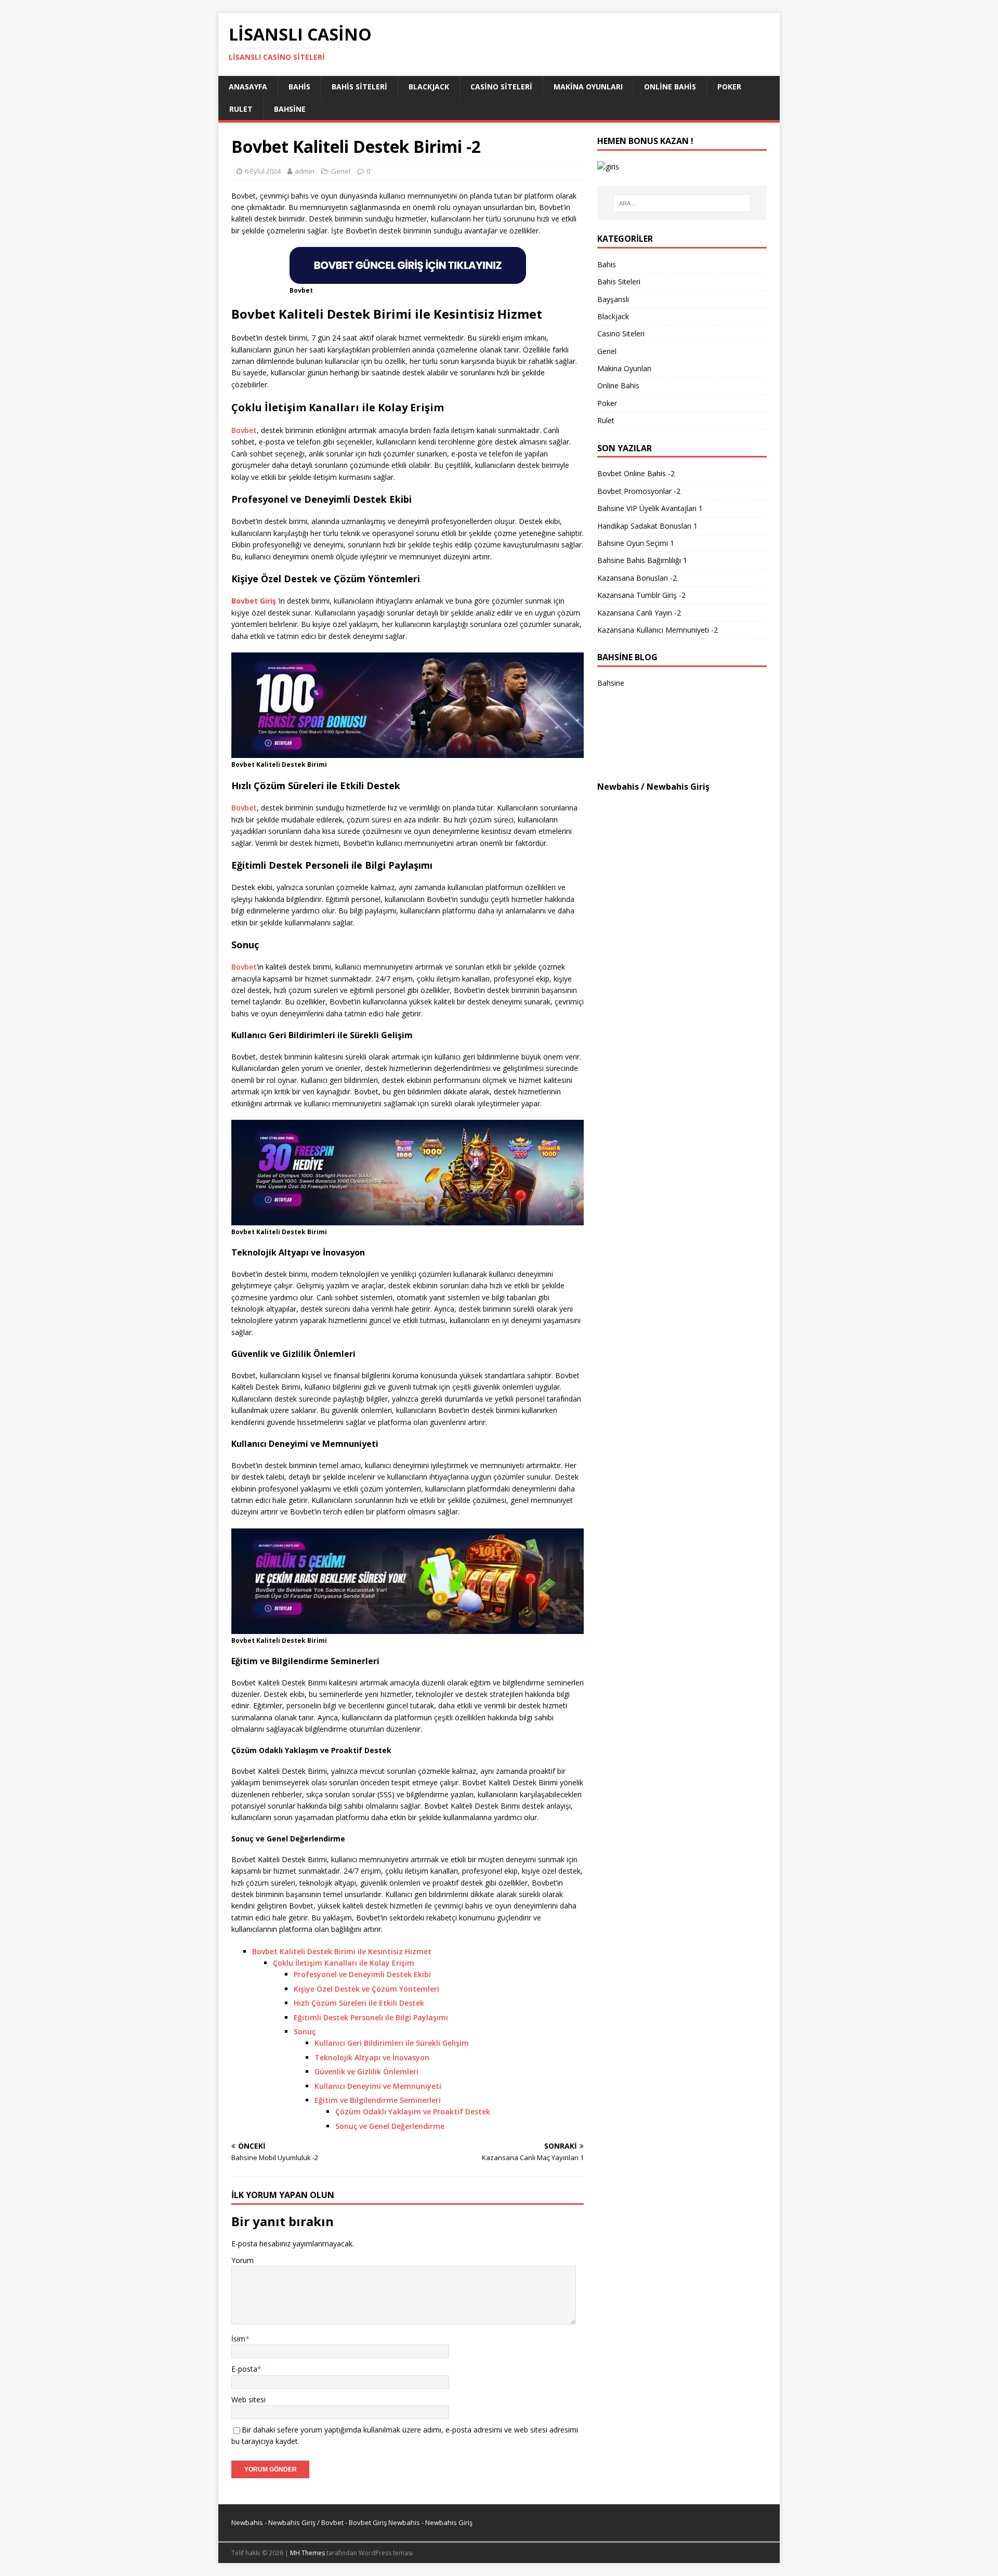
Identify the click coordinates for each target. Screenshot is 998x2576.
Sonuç (305, 2031)
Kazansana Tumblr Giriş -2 (641, 595)
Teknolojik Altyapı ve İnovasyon (372, 2057)
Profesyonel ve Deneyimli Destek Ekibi (362, 1974)
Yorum (242, 2260)
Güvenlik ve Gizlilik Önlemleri (366, 2071)
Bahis (299, 87)
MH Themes (307, 2553)
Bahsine (290, 109)
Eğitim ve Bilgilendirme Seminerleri (378, 2100)
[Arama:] (682, 203)
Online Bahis (670, 87)
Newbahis (618, 787)
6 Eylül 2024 (263, 171)
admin (305, 171)
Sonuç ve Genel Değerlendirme (390, 2126)
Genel (341, 171)
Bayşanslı (613, 299)
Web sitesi (248, 2400)
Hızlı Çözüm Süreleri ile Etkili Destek (359, 2003)
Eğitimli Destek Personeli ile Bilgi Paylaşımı (371, 2017)
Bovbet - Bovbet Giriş (354, 2522)
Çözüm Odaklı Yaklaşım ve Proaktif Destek (413, 2111)
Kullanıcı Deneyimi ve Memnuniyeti (378, 2086)
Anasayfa (248, 87)
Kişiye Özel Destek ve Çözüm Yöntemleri (366, 1989)
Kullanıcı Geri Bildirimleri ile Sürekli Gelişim (392, 2043)
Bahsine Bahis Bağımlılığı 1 (642, 560)
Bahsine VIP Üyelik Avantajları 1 (650, 508)
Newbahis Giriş (678, 787)
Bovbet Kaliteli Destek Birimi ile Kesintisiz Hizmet (342, 1951)
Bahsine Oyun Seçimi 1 (636, 543)
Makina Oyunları (588, 87)
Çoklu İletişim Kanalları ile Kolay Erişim (344, 1963)
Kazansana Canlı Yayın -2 (639, 613)
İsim (238, 2339)
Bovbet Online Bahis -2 (636, 473)
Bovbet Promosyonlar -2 (639, 491)
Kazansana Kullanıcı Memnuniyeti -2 (658, 630)
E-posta (244, 2369)
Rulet (241, 109)
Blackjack (429, 87)
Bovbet (244, 430)
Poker (729, 87)
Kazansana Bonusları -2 (637, 578)
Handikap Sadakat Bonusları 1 (647, 526)
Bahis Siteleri (359, 87)
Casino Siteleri (501, 87)
